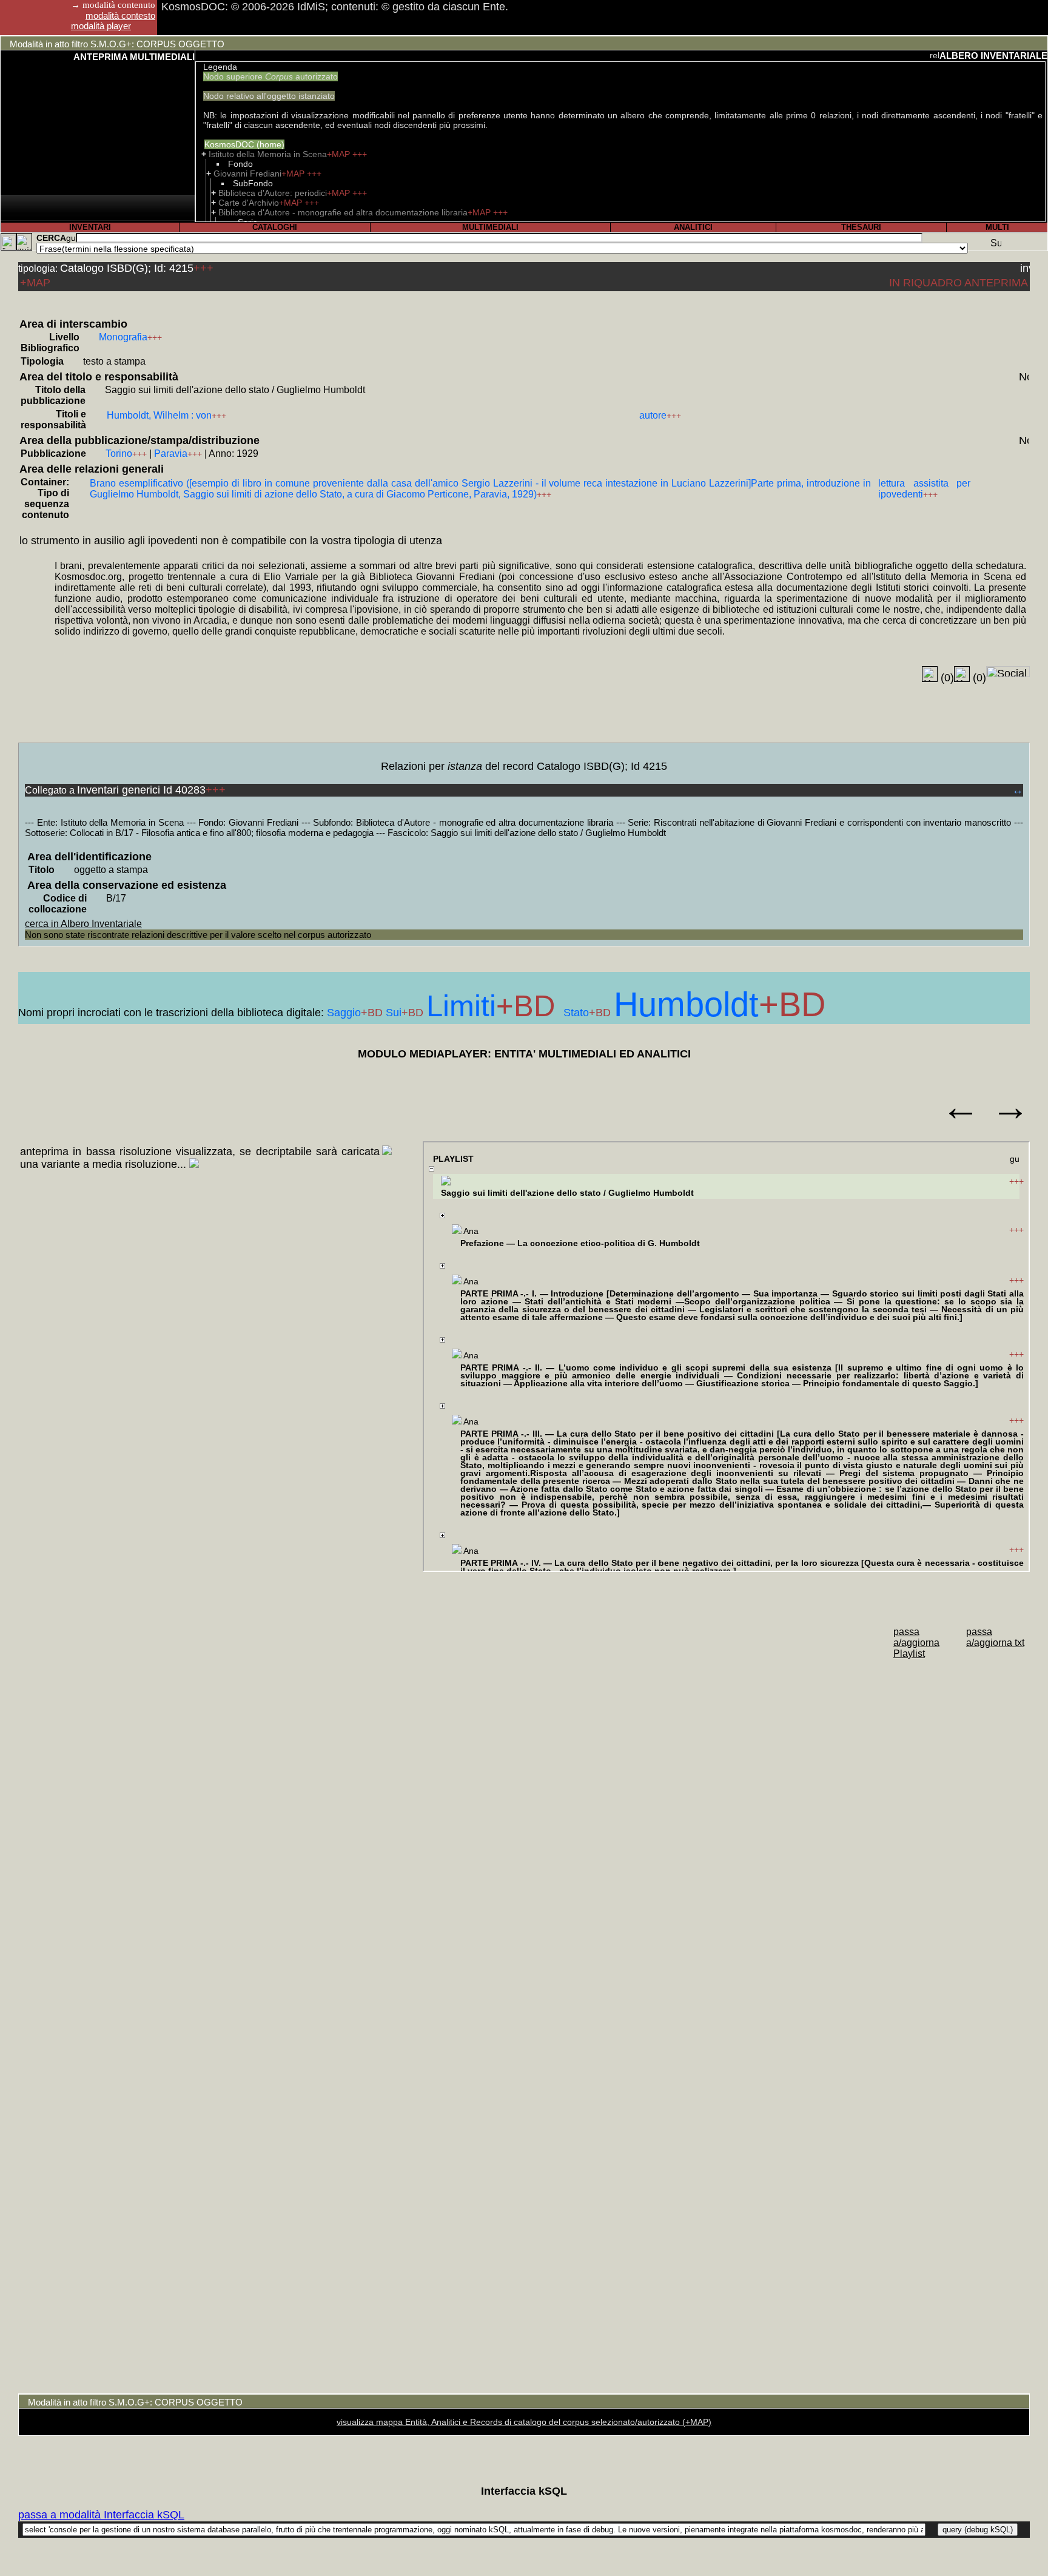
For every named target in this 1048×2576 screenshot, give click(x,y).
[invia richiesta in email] (1025, 267)
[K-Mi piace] (930, 674)
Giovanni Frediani (247, 174)
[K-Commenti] (962, 674)
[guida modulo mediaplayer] (1015, 1160)
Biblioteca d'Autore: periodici (273, 193)
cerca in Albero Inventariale (83, 924)
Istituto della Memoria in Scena (268, 154)
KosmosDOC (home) (244, 144)
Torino (119, 453)
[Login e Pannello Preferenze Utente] (8, 242)
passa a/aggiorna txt (995, 1637)
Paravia (171, 453)
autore (653, 415)
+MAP (340, 154)
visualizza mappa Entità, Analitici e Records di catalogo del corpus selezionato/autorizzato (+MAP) (524, 2422)
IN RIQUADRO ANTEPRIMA (959, 283)
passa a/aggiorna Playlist (916, 1643)
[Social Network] (1008, 672)
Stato (576, 1013)
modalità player (101, 26)
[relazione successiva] (935, 55)
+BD (373, 1013)
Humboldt (686, 1004)
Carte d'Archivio (249, 203)
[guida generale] (24, 242)
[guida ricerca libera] (71, 238)
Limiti (461, 1006)
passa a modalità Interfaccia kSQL (101, 2515)
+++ (360, 154)
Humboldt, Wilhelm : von (159, 415)
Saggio (344, 1013)
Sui (394, 1013)
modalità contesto (120, 15)
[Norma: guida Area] (1024, 376)
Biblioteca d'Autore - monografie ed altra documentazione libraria (343, 212)
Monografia (123, 337)
